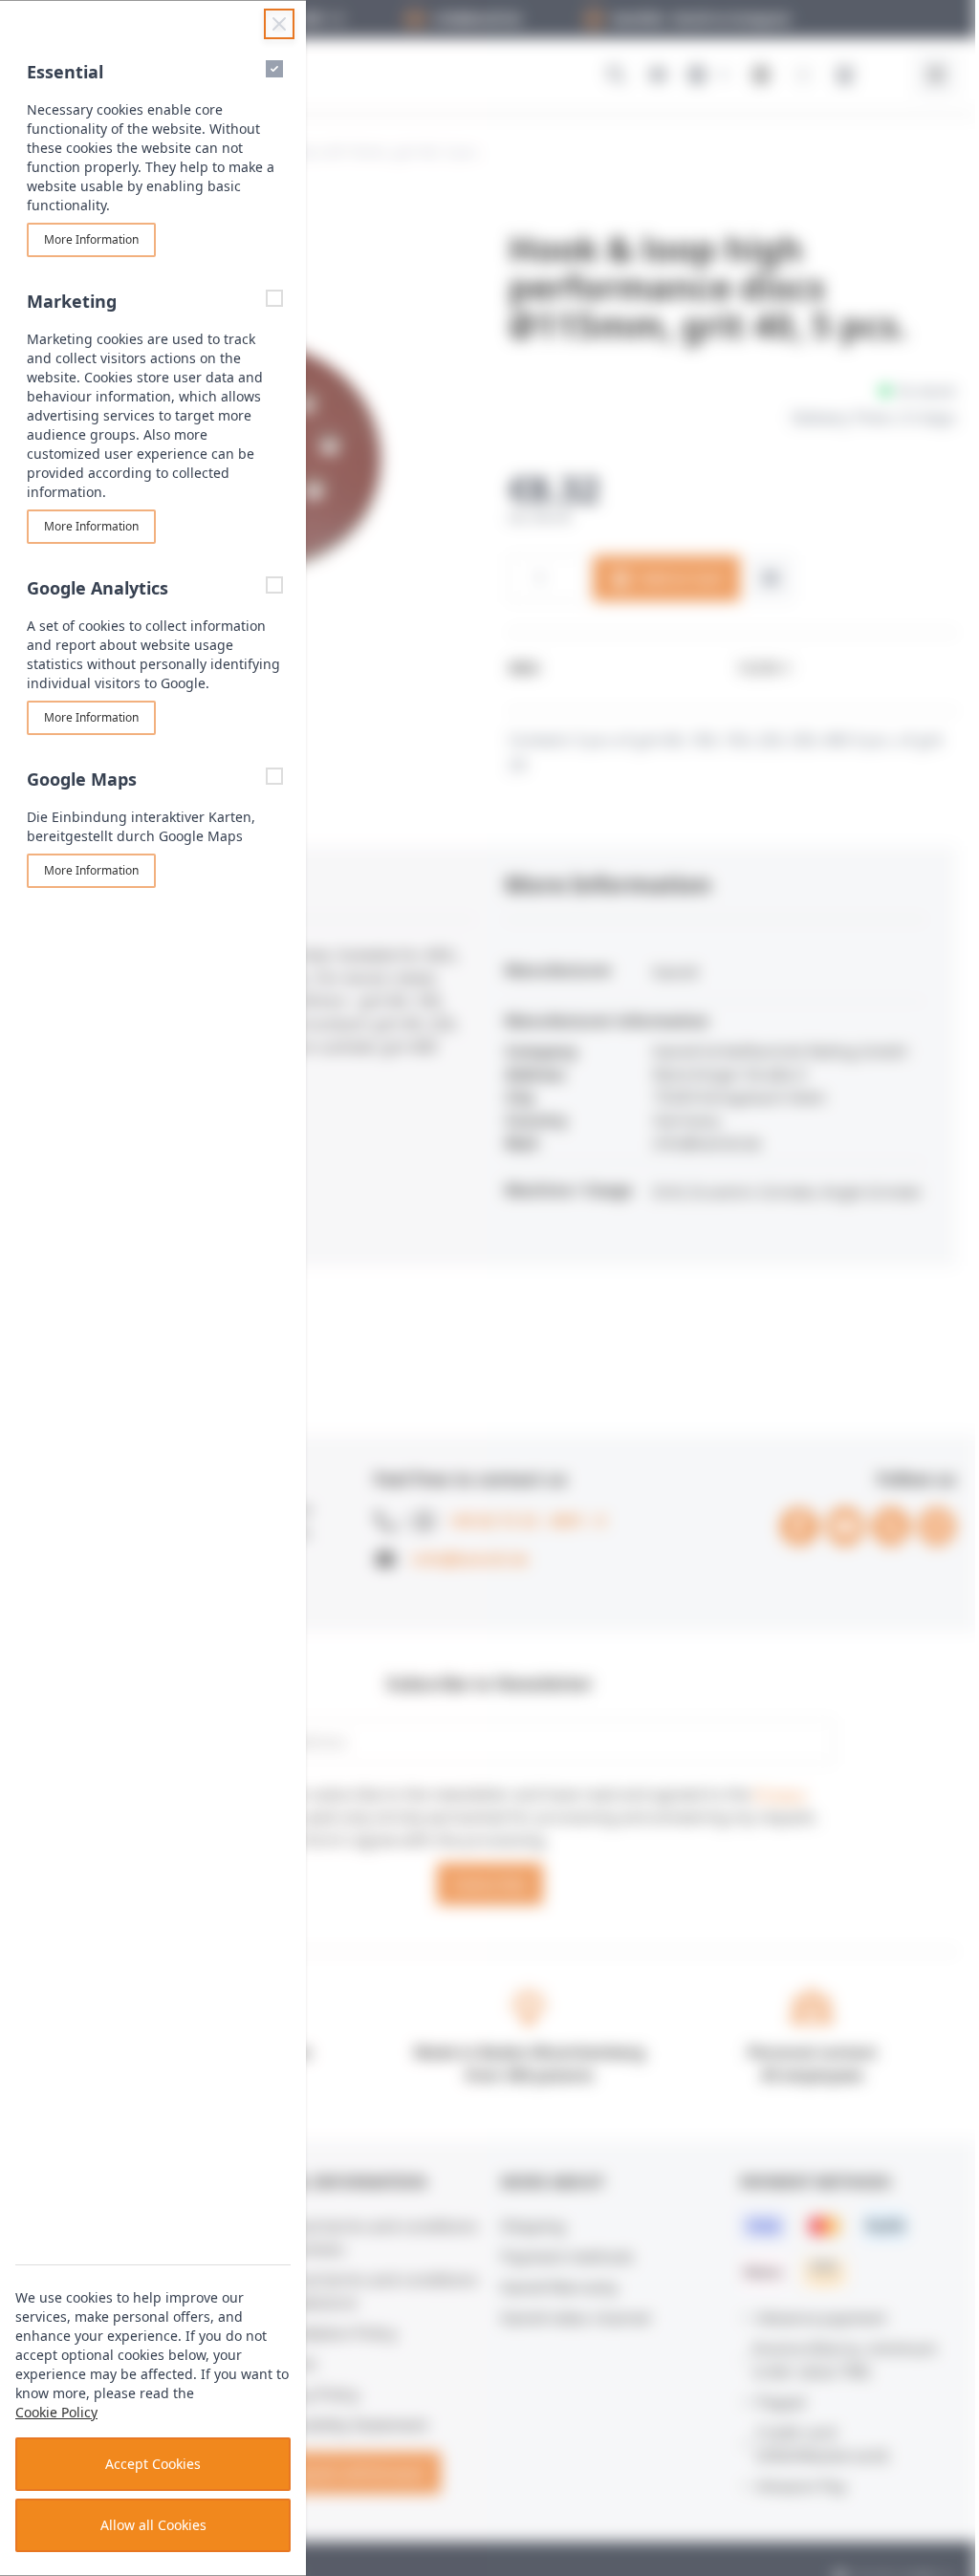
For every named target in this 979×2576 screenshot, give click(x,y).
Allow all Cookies (153, 2525)
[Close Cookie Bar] (279, 24)
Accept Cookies (153, 2464)
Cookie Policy (56, 2412)
